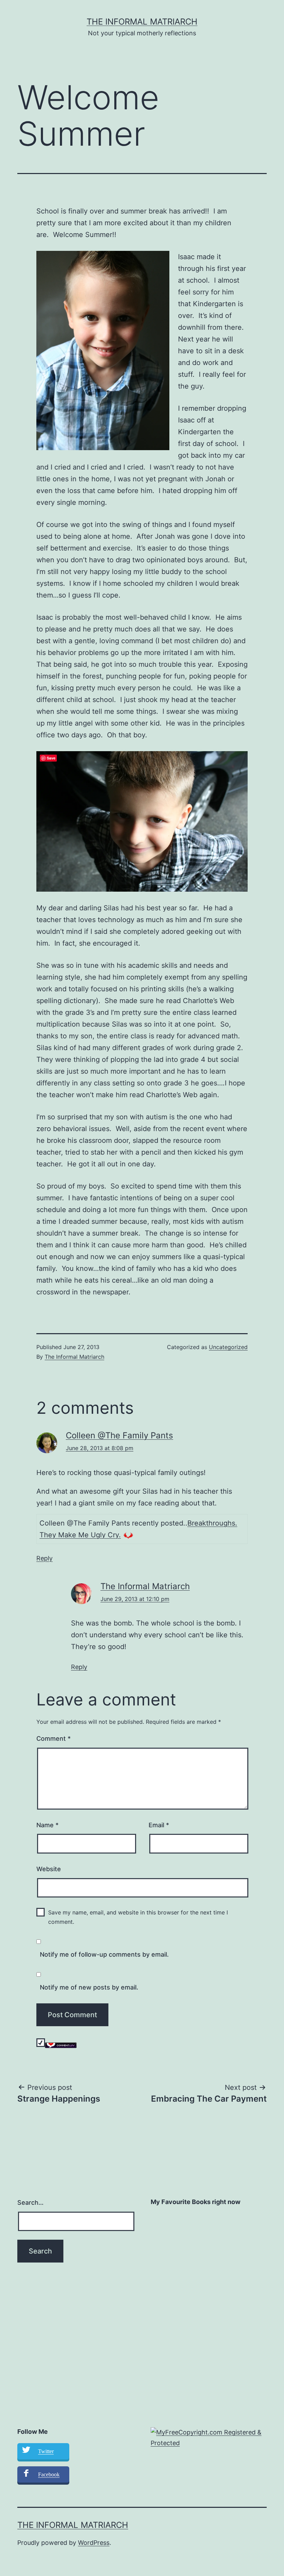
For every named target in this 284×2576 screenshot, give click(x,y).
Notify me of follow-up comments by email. (104, 1954)
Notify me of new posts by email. (89, 1987)
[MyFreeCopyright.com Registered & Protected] (209, 2437)
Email (159, 1825)
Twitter (46, 2451)
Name (47, 1825)
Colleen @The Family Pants (119, 1435)
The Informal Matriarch (142, 22)
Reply (45, 1558)
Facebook (49, 2474)
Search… (30, 2202)
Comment (54, 1738)
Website (49, 1869)
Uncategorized (228, 1347)
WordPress (94, 2543)
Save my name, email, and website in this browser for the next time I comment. (138, 1917)
